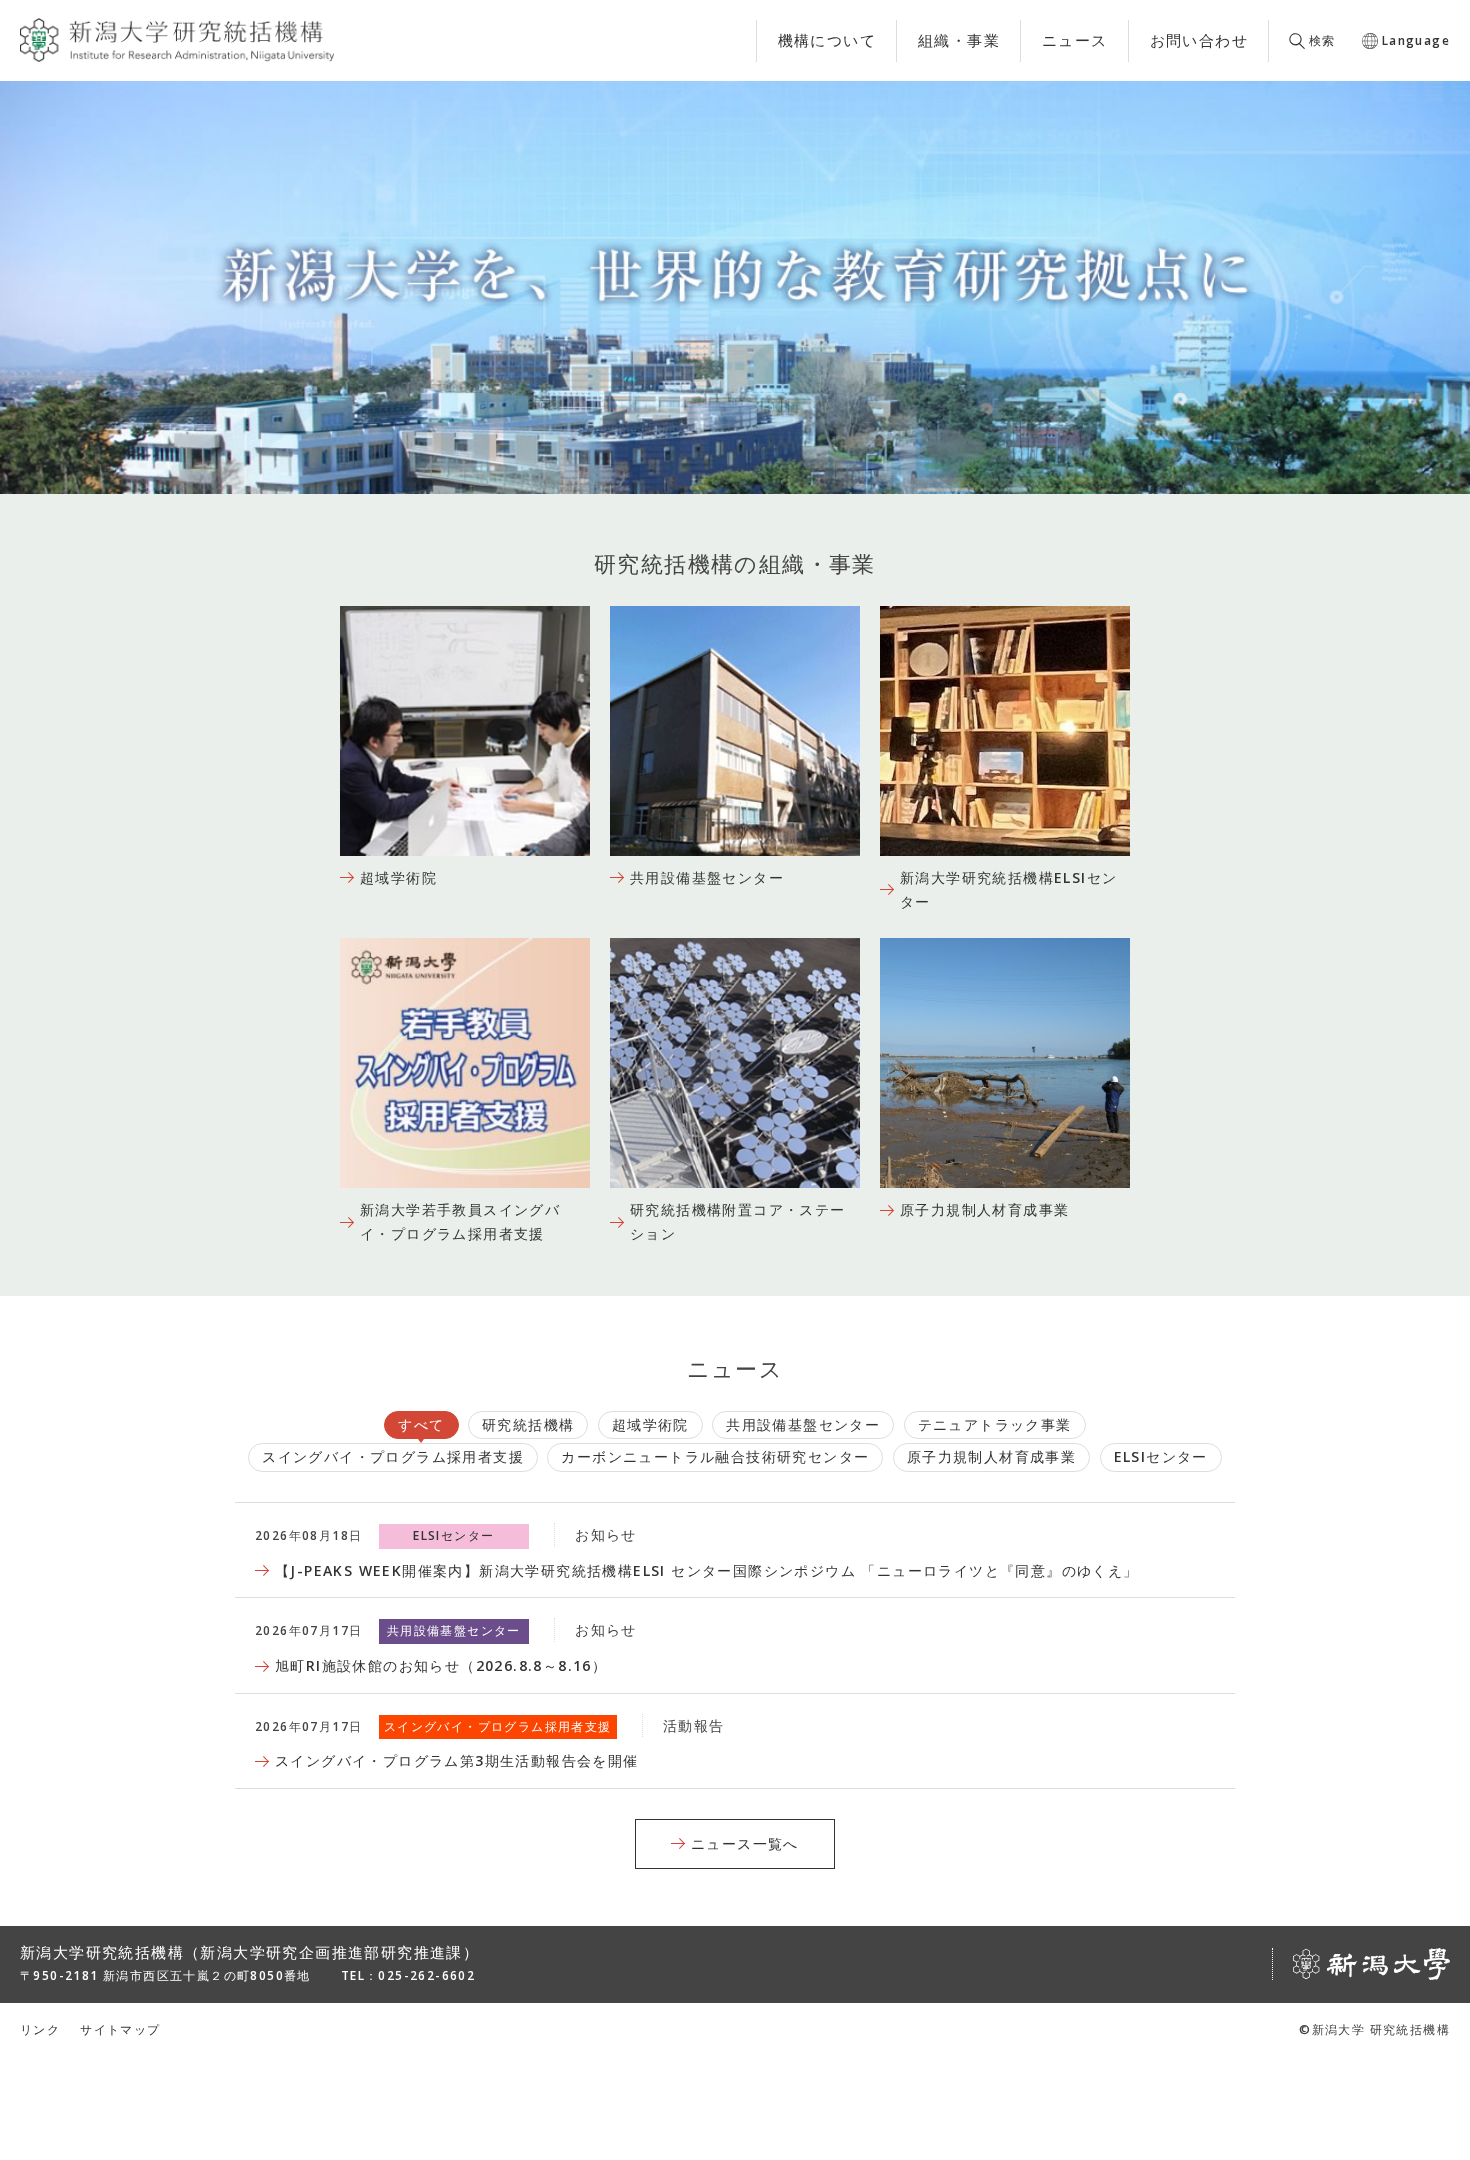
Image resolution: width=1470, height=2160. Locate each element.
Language (1416, 40)
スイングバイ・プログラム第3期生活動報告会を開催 (457, 1760)
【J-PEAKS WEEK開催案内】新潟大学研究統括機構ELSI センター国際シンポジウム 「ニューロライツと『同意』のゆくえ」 (707, 1570)
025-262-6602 (426, 1975)
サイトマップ (120, 2029)
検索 (1322, 40)
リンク (40, 2029)
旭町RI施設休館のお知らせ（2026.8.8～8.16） (441, 1665)
